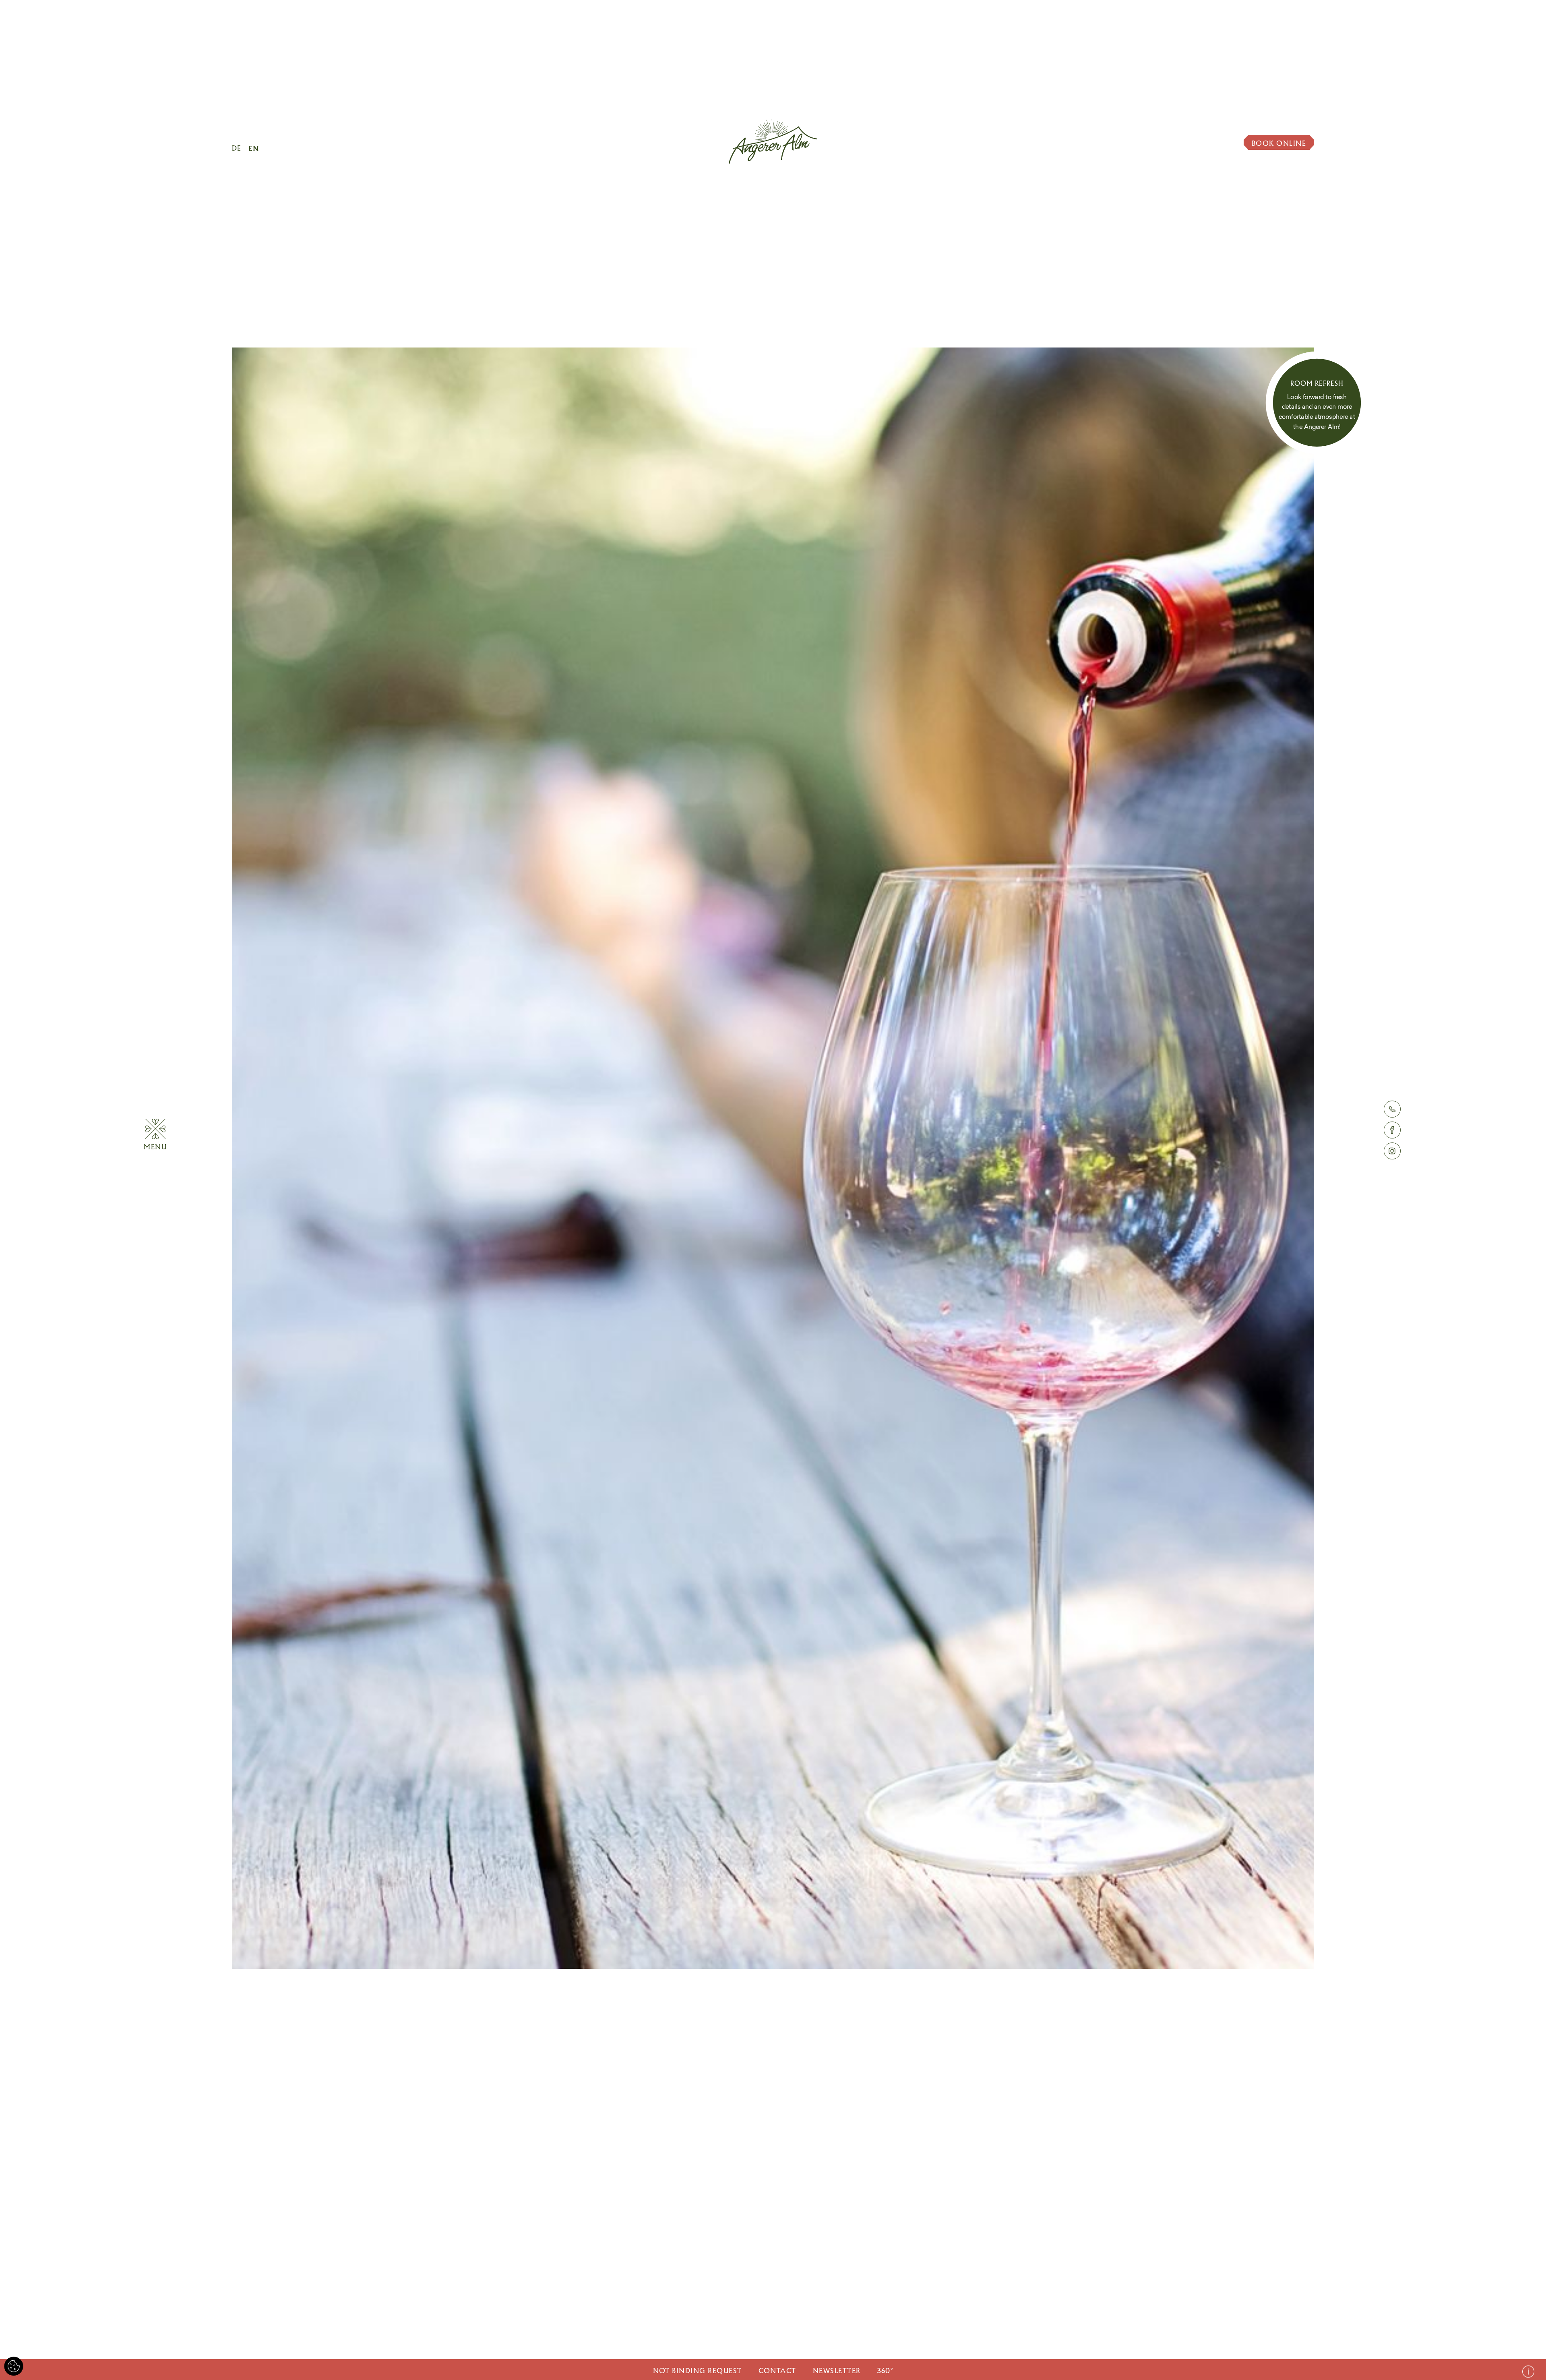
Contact (777, 2371)
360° (885, 2371)
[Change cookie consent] (14, 2366)
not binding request (698, 2371)
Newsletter (837, 2371)
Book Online (1279, 143)
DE (237, 148)
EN (254, 148)
